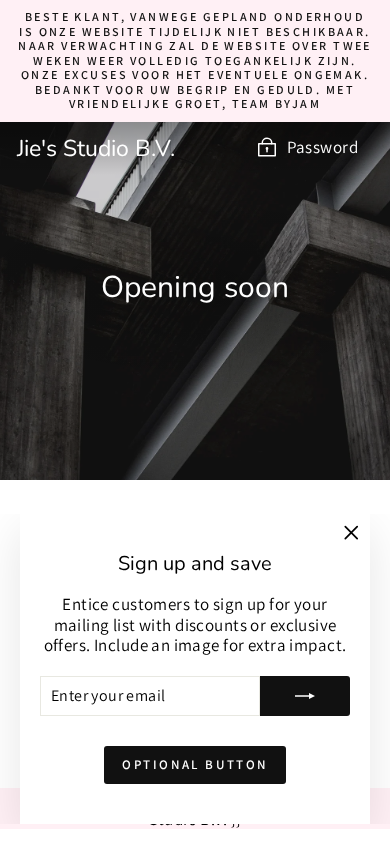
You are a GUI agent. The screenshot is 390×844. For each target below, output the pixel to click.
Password (322, 147)
